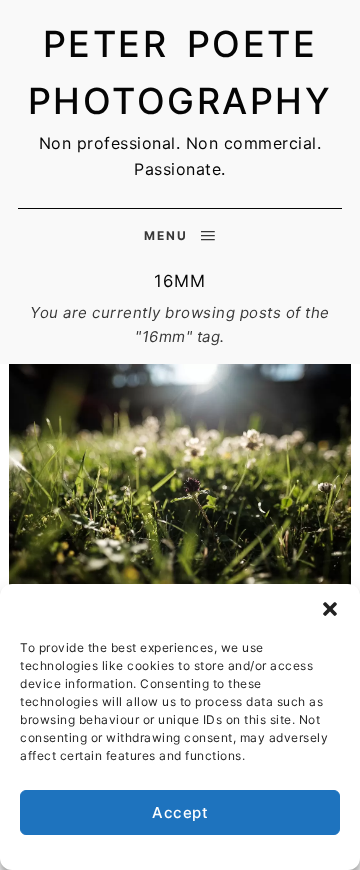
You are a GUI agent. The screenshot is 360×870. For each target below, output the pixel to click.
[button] (330, 609)
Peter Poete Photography (180, 73)
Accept (180, 812)
